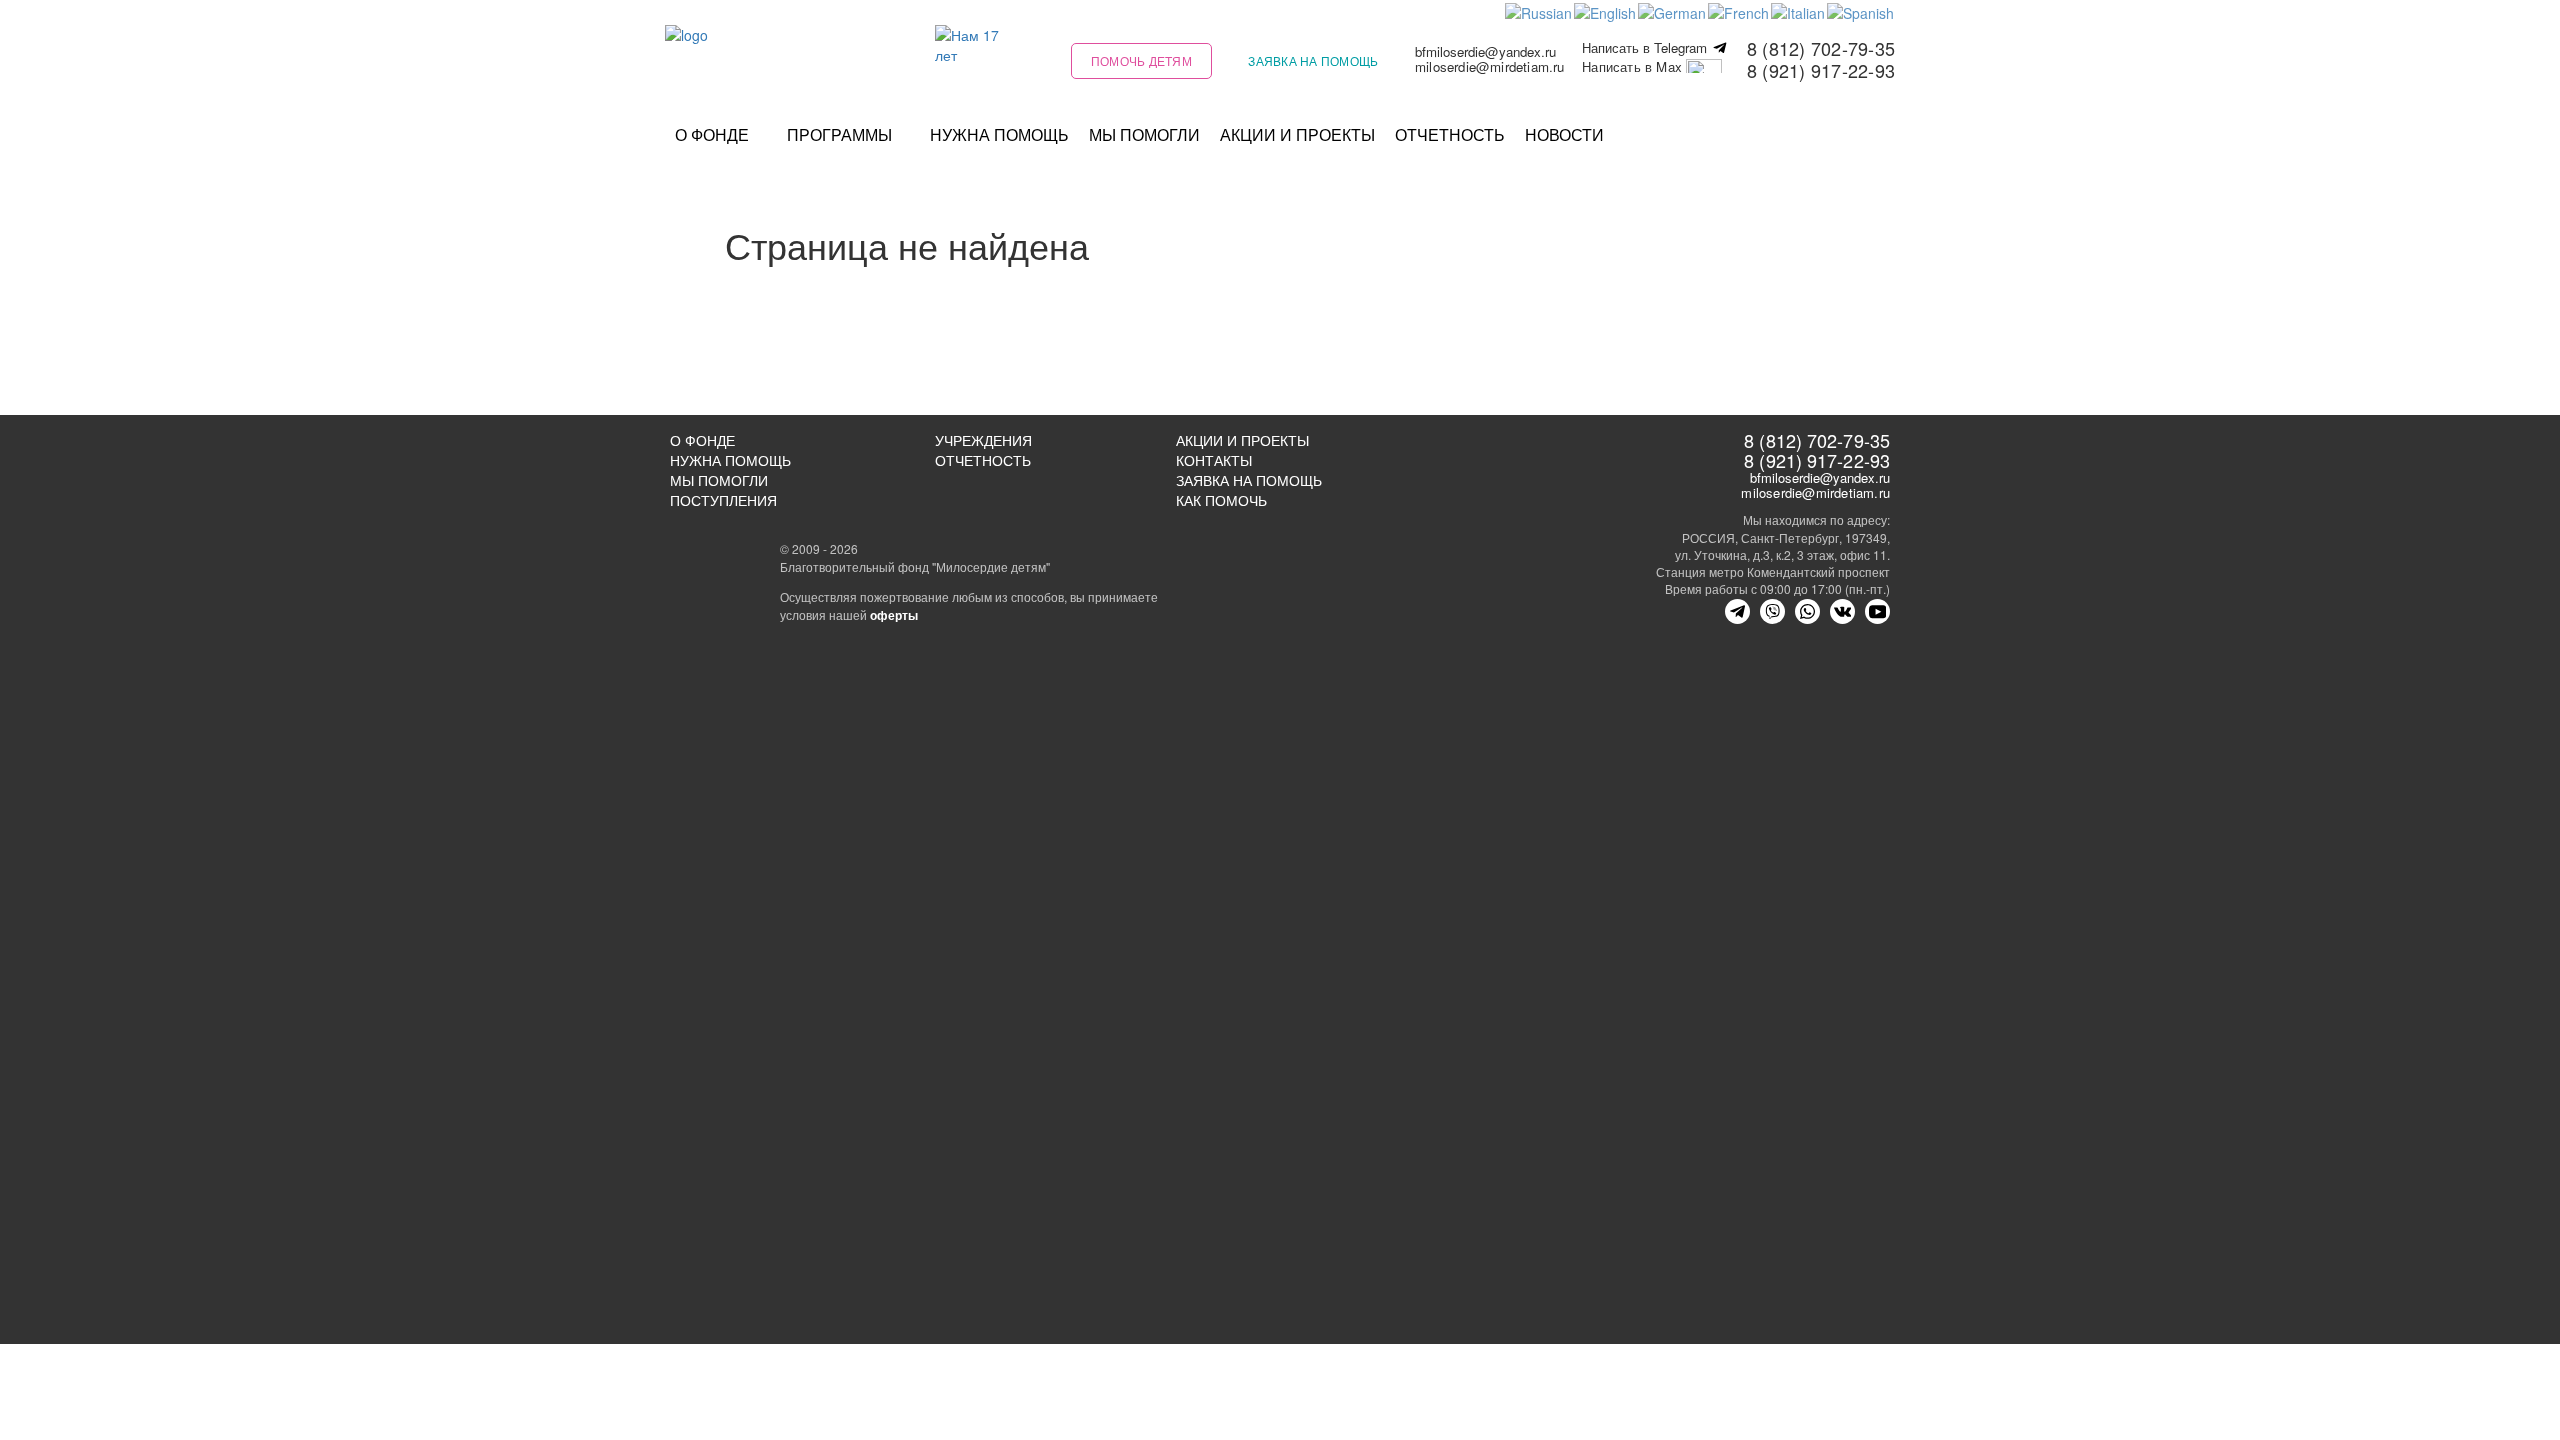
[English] (1606, 11)
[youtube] (1877, 611)
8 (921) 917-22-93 (1821, 70)
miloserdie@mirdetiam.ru (1490, 66)
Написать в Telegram (1646, 48)
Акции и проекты (1297, 134)
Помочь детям (1141, 60)
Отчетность (1450, 134)
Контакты (1214, 460)
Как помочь (1221, 500)
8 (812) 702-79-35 (1821, 48)
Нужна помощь (999, 134)
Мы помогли (1144, 134)
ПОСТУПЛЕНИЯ (723, 500)
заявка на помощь (1313, 60)
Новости (1564, 134)
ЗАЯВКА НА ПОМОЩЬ (1249, 480)
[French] (1739, 11)
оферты (894, 615)
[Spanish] (1861, 11)
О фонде (712, 134)
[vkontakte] (1842, 611)
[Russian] (1539, 11)
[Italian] (1799, 11)
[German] (1673, 11)
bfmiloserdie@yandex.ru (1485, 51)
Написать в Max (1634, 67)
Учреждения (983, 440)
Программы (839, 134)
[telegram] (1737, 611)
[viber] (1772, 611)
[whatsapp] (1807, 611)
